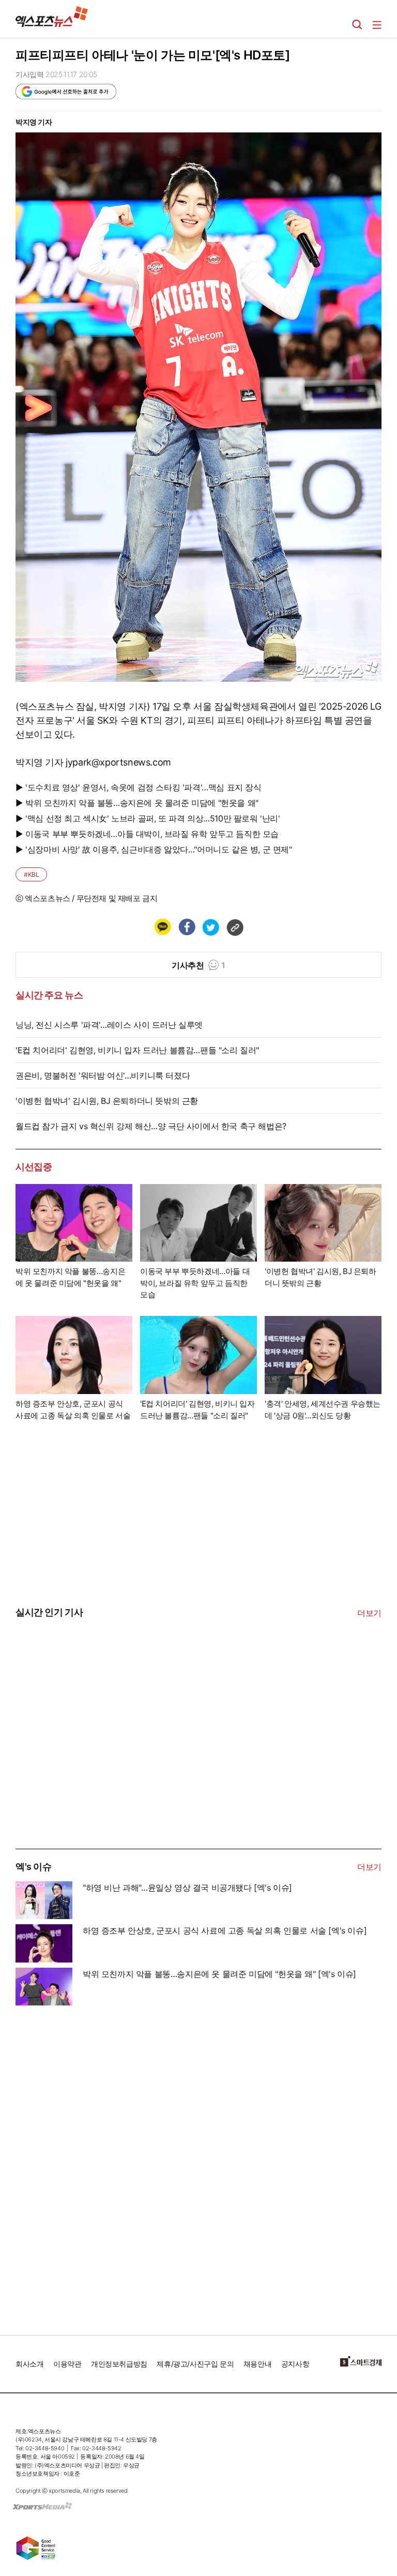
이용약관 (67, 2364)
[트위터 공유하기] (210, 927)
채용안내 (257, 2364)
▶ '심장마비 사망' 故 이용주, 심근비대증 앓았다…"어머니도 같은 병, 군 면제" (154, 849)
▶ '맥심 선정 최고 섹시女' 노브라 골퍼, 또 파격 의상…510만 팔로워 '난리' (148, 818)
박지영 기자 (34, 122)
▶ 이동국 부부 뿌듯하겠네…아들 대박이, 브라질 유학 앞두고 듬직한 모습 (147, 834)
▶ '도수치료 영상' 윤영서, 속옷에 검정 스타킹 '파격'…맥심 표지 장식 (139, 787)
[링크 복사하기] (235, 927)
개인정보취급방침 (119, 2364)
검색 (357, 25)
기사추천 (198, 965)
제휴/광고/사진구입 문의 (195, 2364)
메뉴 (377, 25)
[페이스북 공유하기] (187, 927)
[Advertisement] (93, 1771)
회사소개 (29, 2364)
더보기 (369, 1613)
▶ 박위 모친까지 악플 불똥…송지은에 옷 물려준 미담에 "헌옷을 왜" (137, 803)
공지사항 (295, 2364)
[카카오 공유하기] (162, 927)
